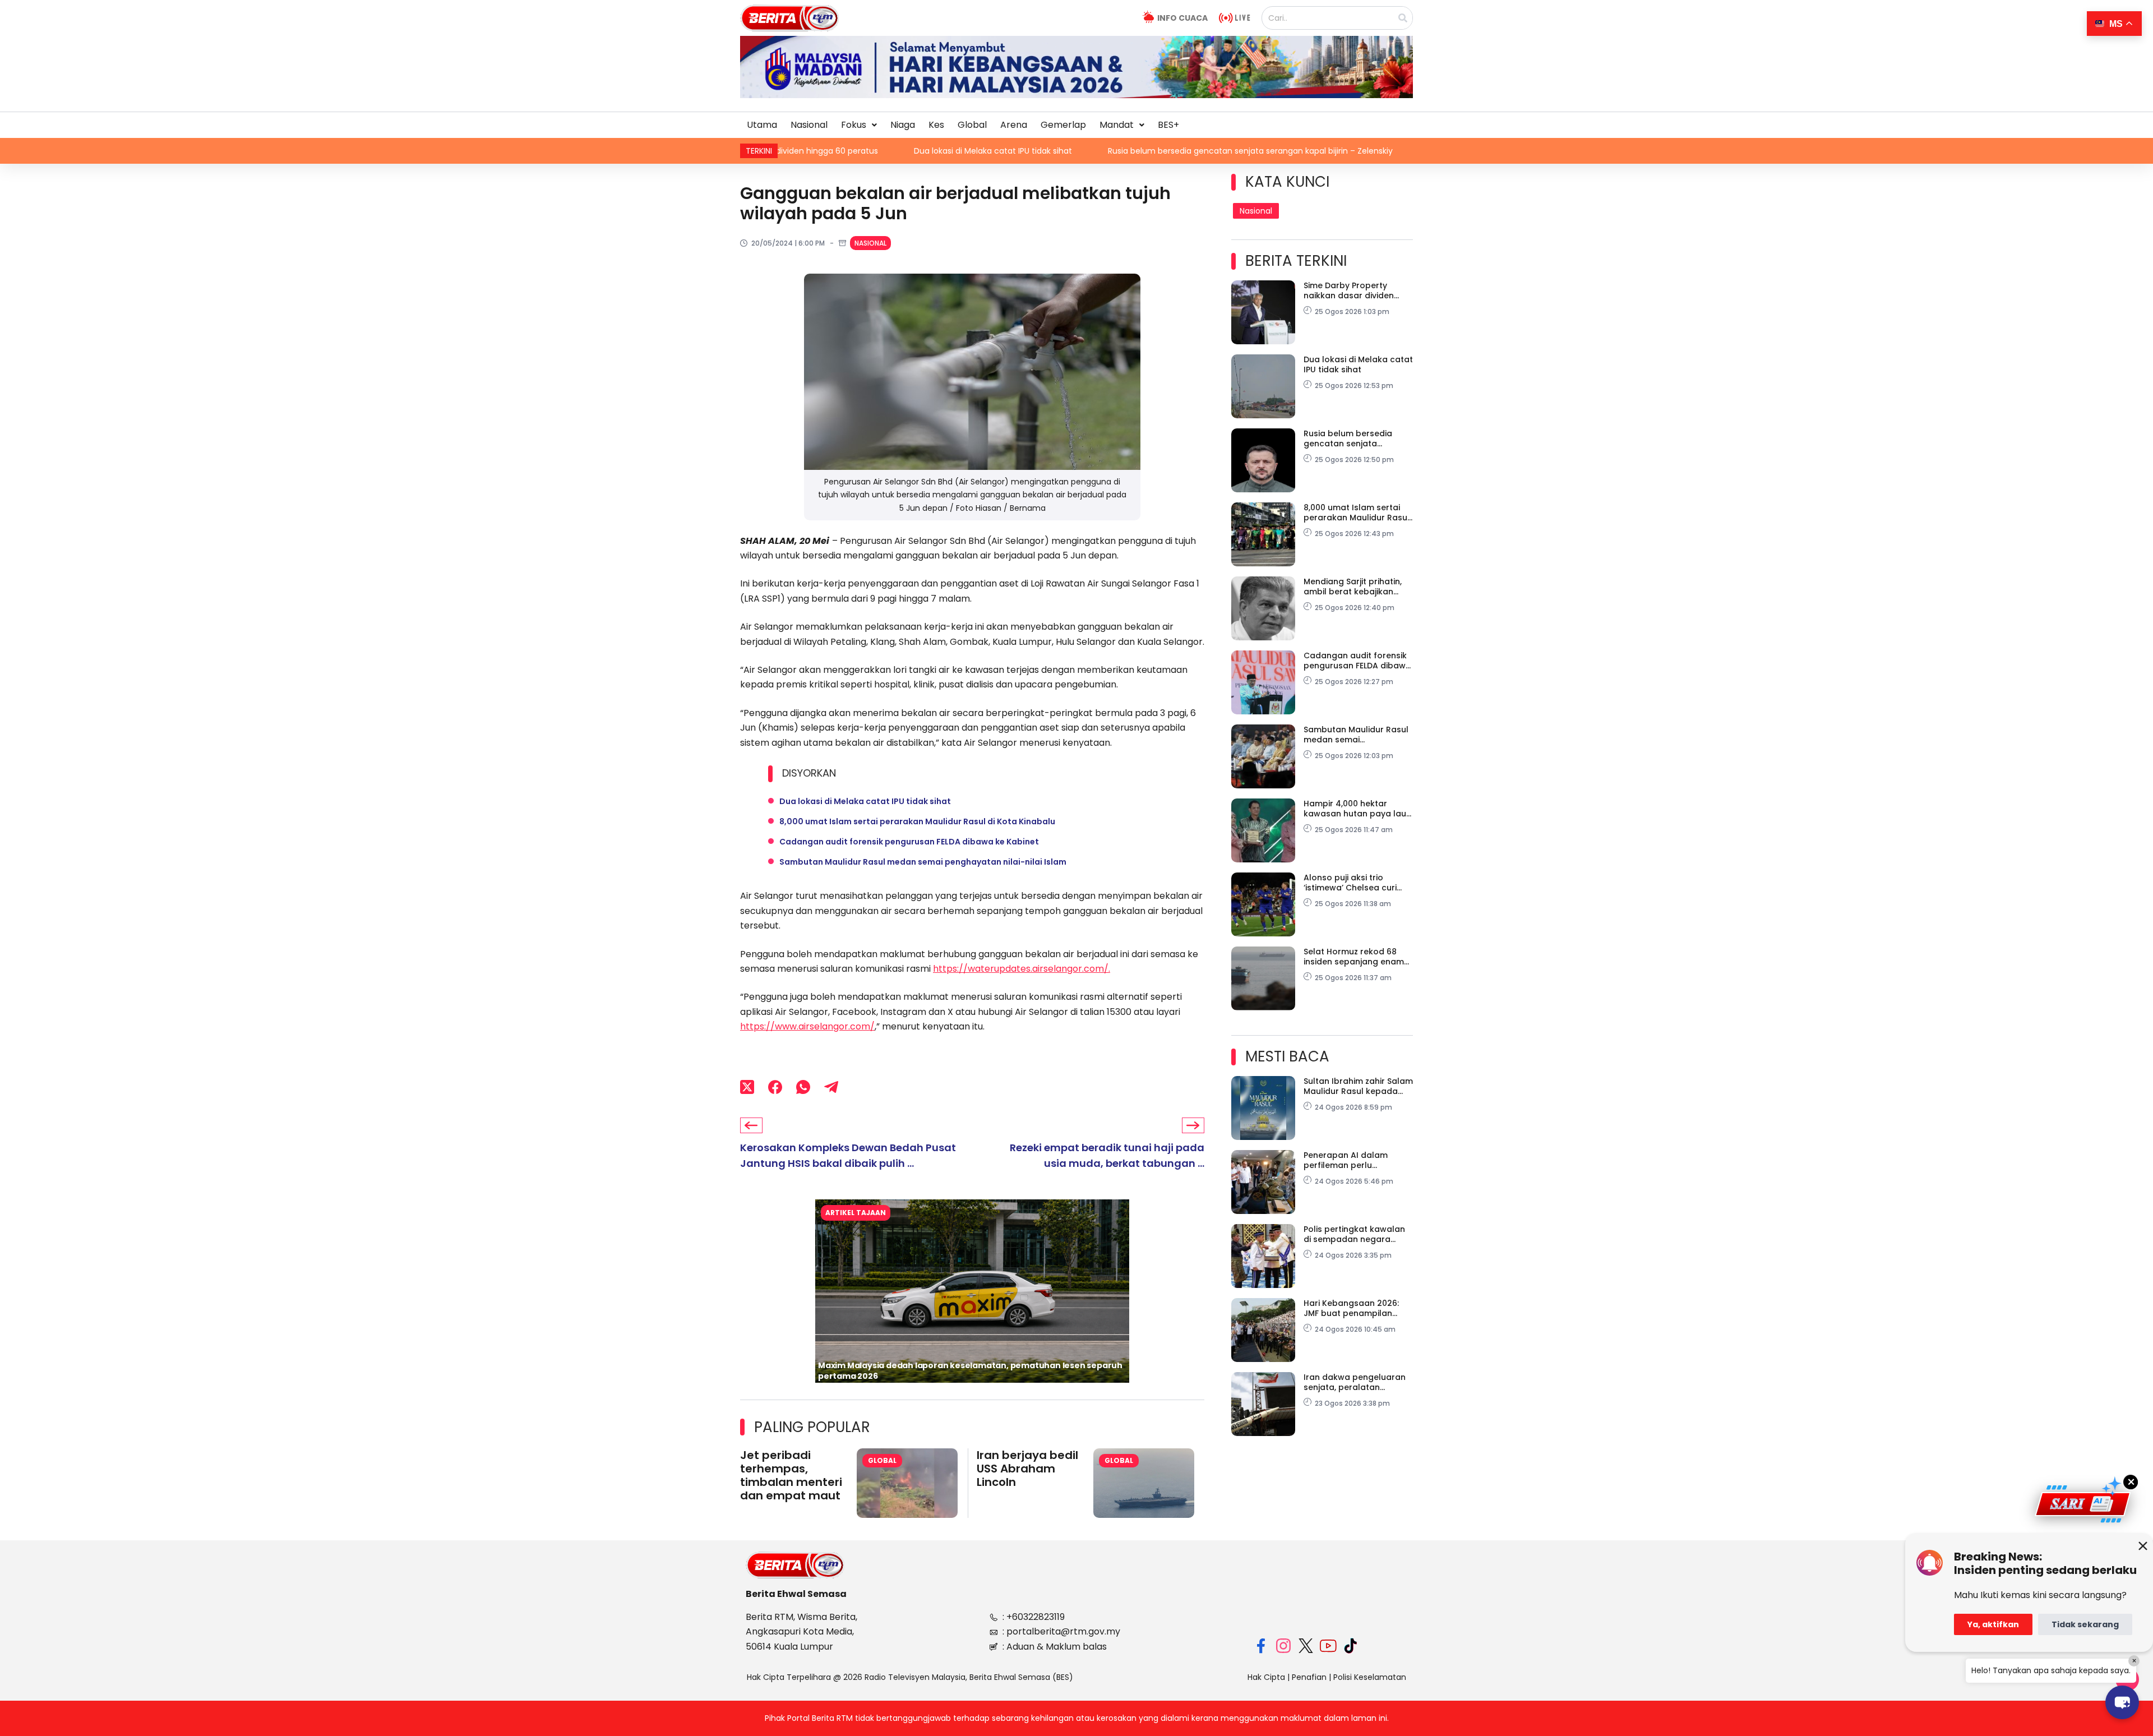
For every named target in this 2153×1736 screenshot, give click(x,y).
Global (972, 125)
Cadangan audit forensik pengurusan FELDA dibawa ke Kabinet (909, 842)
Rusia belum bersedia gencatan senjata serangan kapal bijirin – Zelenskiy (1084, 151)
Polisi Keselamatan (1370, 1677)
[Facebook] (775, 1087)
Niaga (903, 125)
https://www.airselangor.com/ (807, 1026)
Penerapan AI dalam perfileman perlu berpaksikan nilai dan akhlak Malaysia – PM (1348, 1160)
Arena (1014, 125)
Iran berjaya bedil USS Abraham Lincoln (1027, 1469)
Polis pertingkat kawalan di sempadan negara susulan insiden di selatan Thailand (1357, 1234)
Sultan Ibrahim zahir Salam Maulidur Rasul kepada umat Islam (1358, 1086)
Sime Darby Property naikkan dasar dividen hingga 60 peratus (1349, 290)
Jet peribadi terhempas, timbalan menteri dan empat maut (791, 1475)
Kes (936, 125)
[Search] (1403, 18)
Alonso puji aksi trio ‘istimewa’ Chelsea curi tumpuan (1350, 883)
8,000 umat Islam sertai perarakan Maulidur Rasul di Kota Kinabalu (1391, 151)
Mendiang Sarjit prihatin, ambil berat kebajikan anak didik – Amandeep (1353, 587)
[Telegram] (831, 1087)
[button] (859, 125)
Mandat (1117, 125)
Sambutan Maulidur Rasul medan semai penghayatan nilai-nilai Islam (923, 862)
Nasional (809, 125)
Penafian (1309, 1677)
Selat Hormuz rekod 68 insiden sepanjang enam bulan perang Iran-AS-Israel (1354, 957)
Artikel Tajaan (856, 1213)
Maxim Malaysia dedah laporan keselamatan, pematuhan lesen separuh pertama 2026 (970, 1371)
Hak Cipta (1266, 1677)
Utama (762, 125)
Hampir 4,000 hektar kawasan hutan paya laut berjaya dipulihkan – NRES (1357, 809)
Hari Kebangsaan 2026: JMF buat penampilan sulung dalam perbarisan (1356, 1308)
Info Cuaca (1182, 18)
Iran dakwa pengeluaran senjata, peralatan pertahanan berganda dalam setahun (1355, 1382)
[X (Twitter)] (747, 1087)
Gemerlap (1063, 125)
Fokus (854, 125)
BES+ (1168, 125)
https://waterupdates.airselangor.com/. (1022, 969)
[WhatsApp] (803, 1087)
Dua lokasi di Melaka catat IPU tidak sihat (826, 151)
